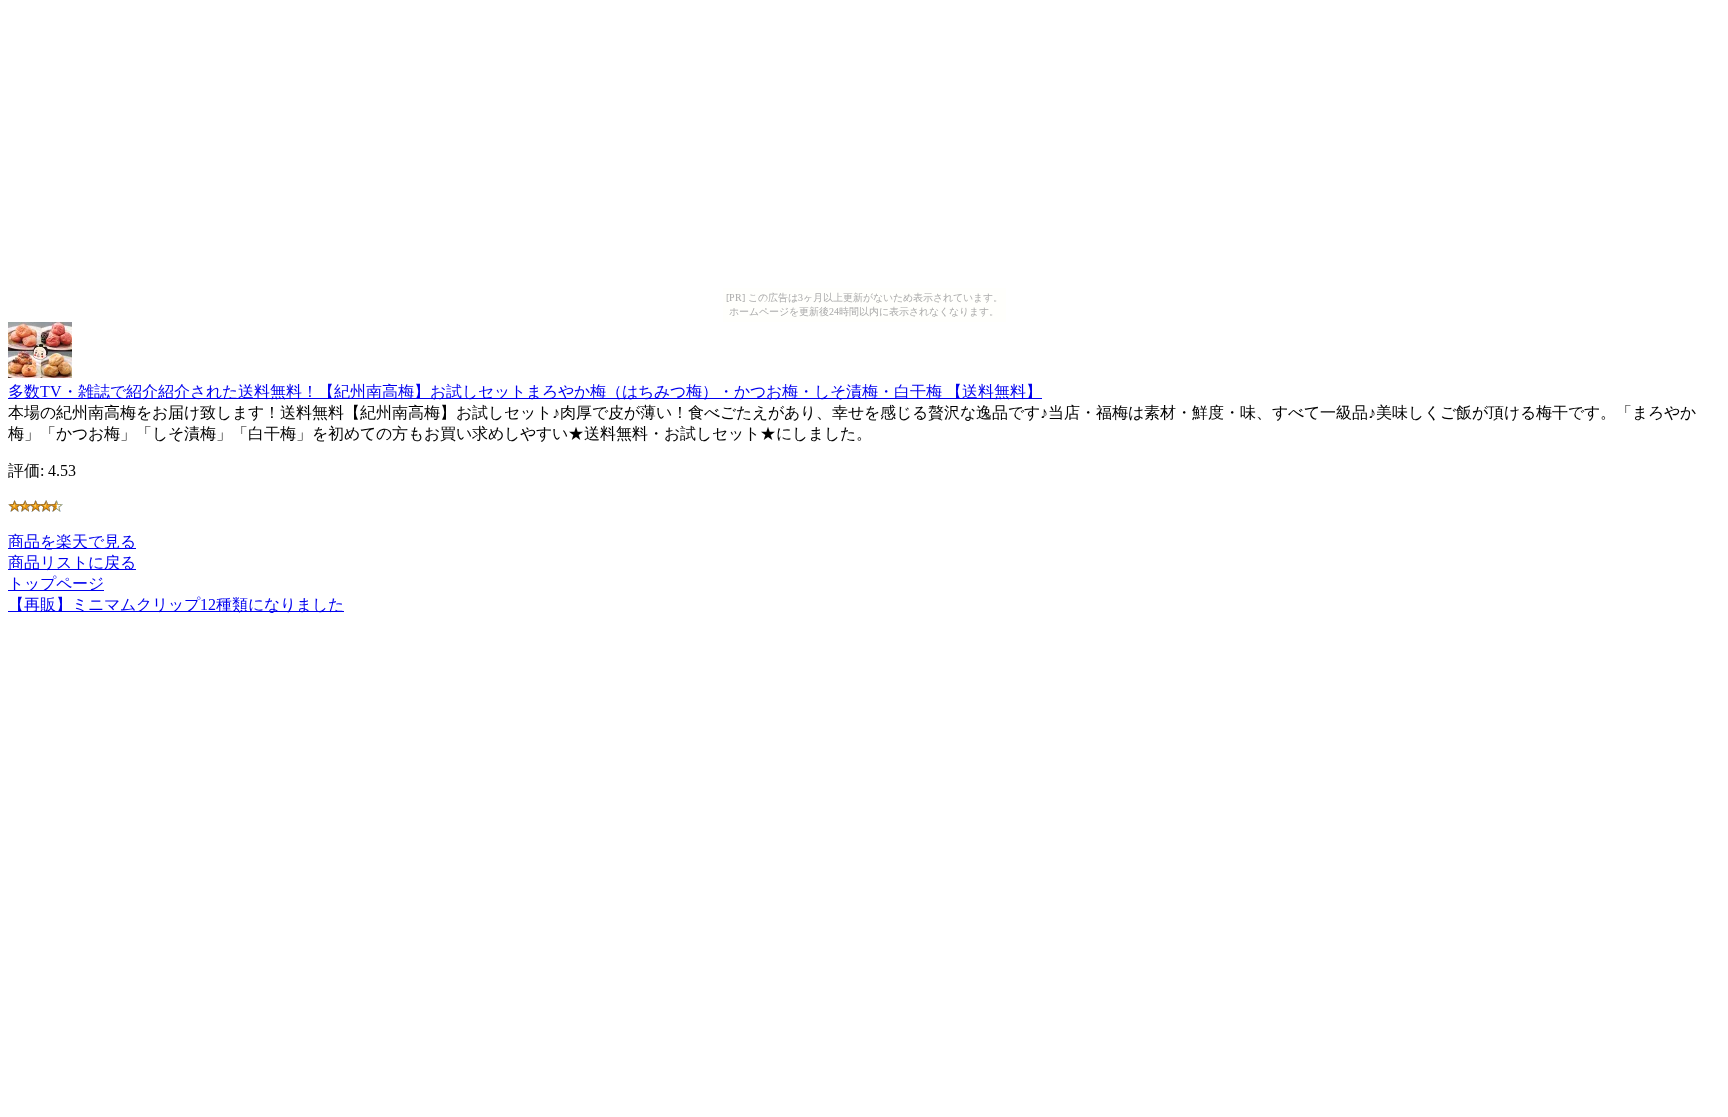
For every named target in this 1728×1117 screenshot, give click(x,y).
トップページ (56, 583)
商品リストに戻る (72, 562)
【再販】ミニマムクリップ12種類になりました (176, 604)
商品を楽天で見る (72, 541)
